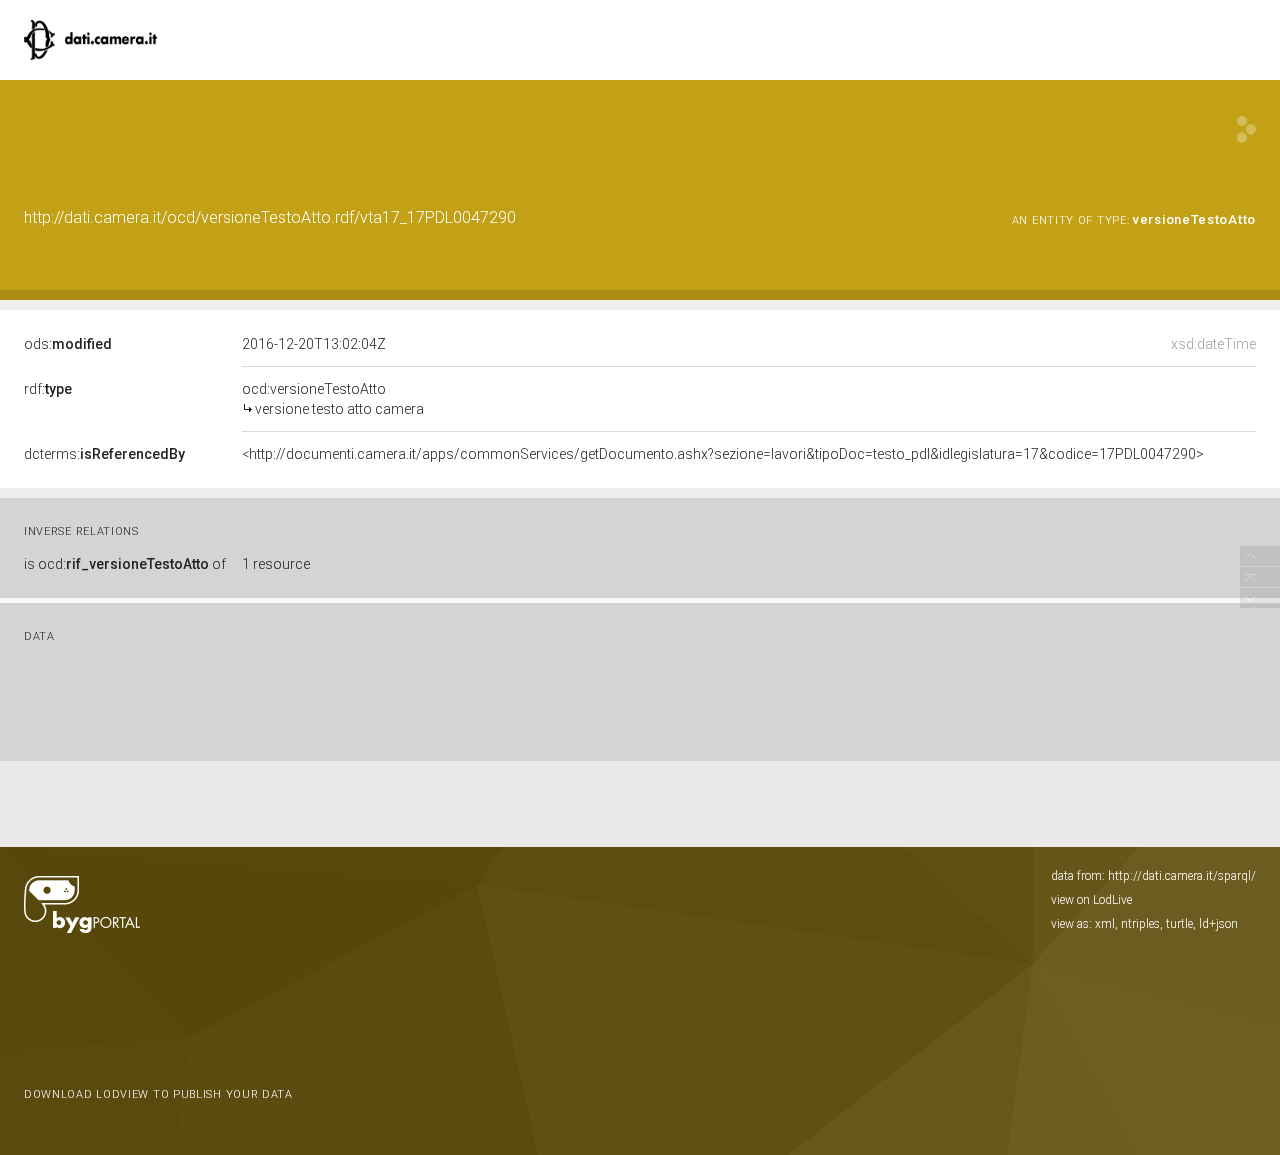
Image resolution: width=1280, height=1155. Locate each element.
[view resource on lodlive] (1246, 129)
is (125, 564)
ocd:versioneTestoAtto (333, 399)
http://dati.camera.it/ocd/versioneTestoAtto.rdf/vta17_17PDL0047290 (270, 217)
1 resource (276, 564)
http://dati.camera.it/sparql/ (1182, 876)
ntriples (1140, 924)
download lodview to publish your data (158, 1094)
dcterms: (104, 454)
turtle (1179, 924)
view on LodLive (1091, 900)
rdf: (48, 389)
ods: (68, 344)
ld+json (1218, 924)
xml (1105, 924)
